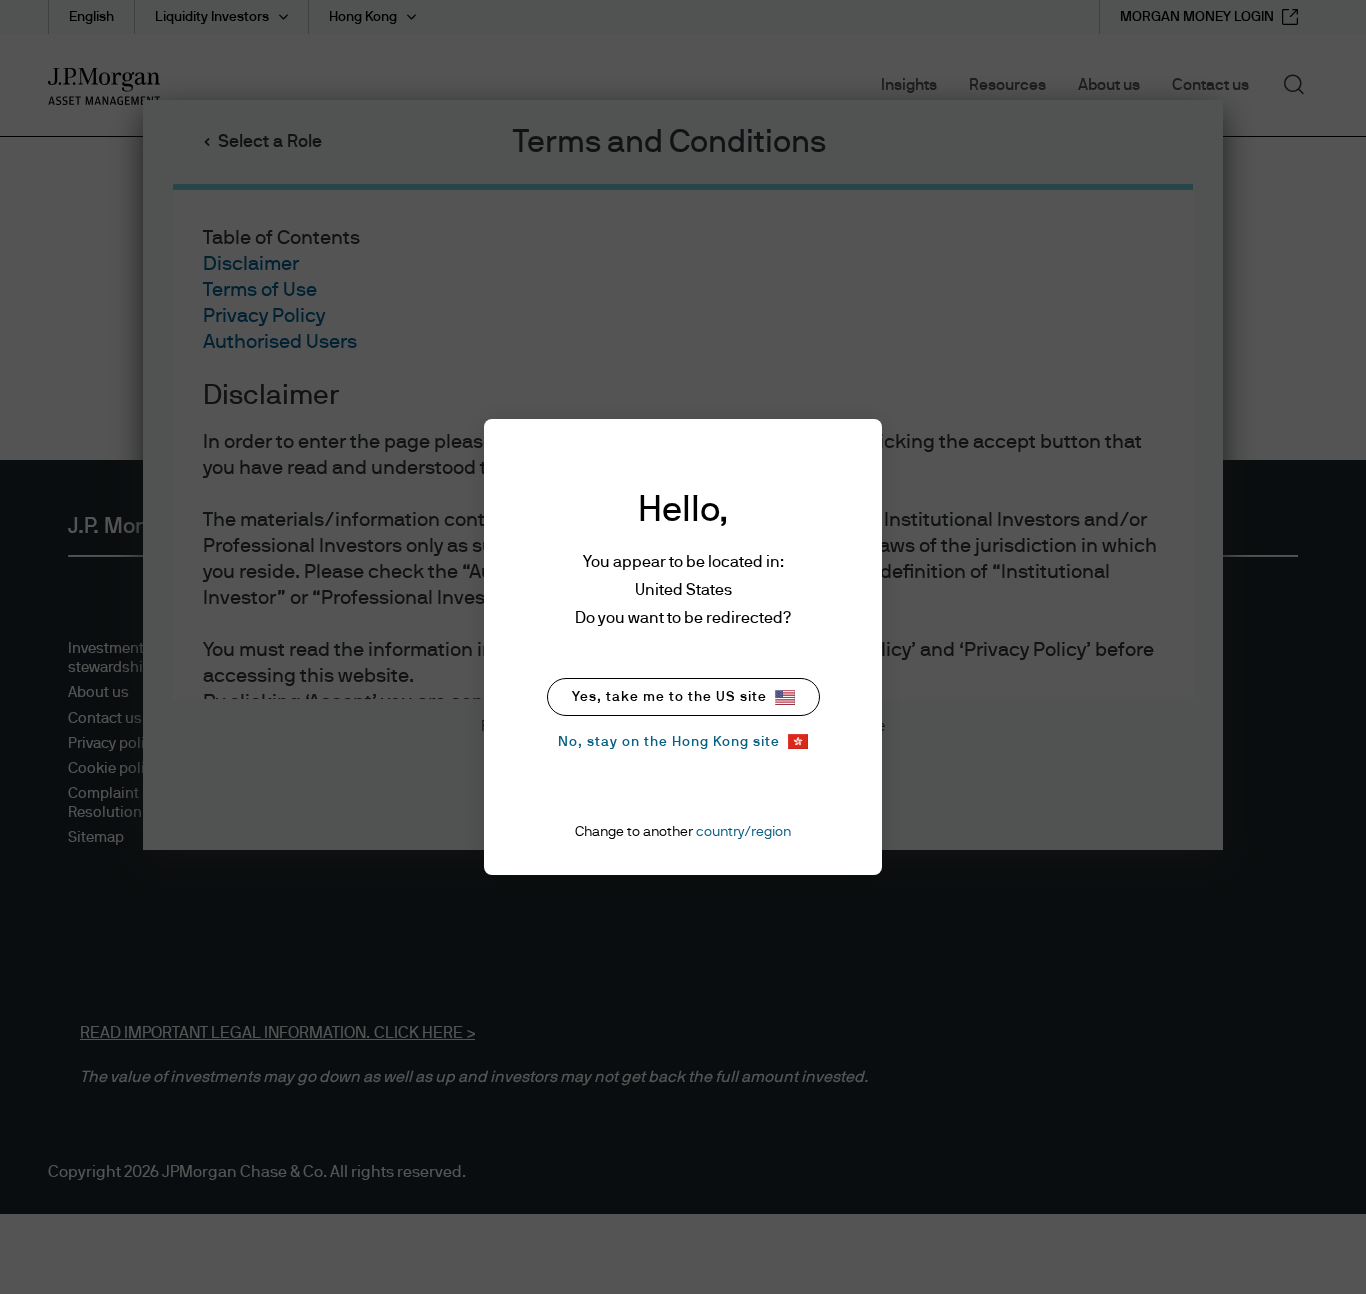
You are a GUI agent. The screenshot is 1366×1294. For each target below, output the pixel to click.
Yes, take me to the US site (669, 697)
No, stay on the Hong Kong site (669, 742)
